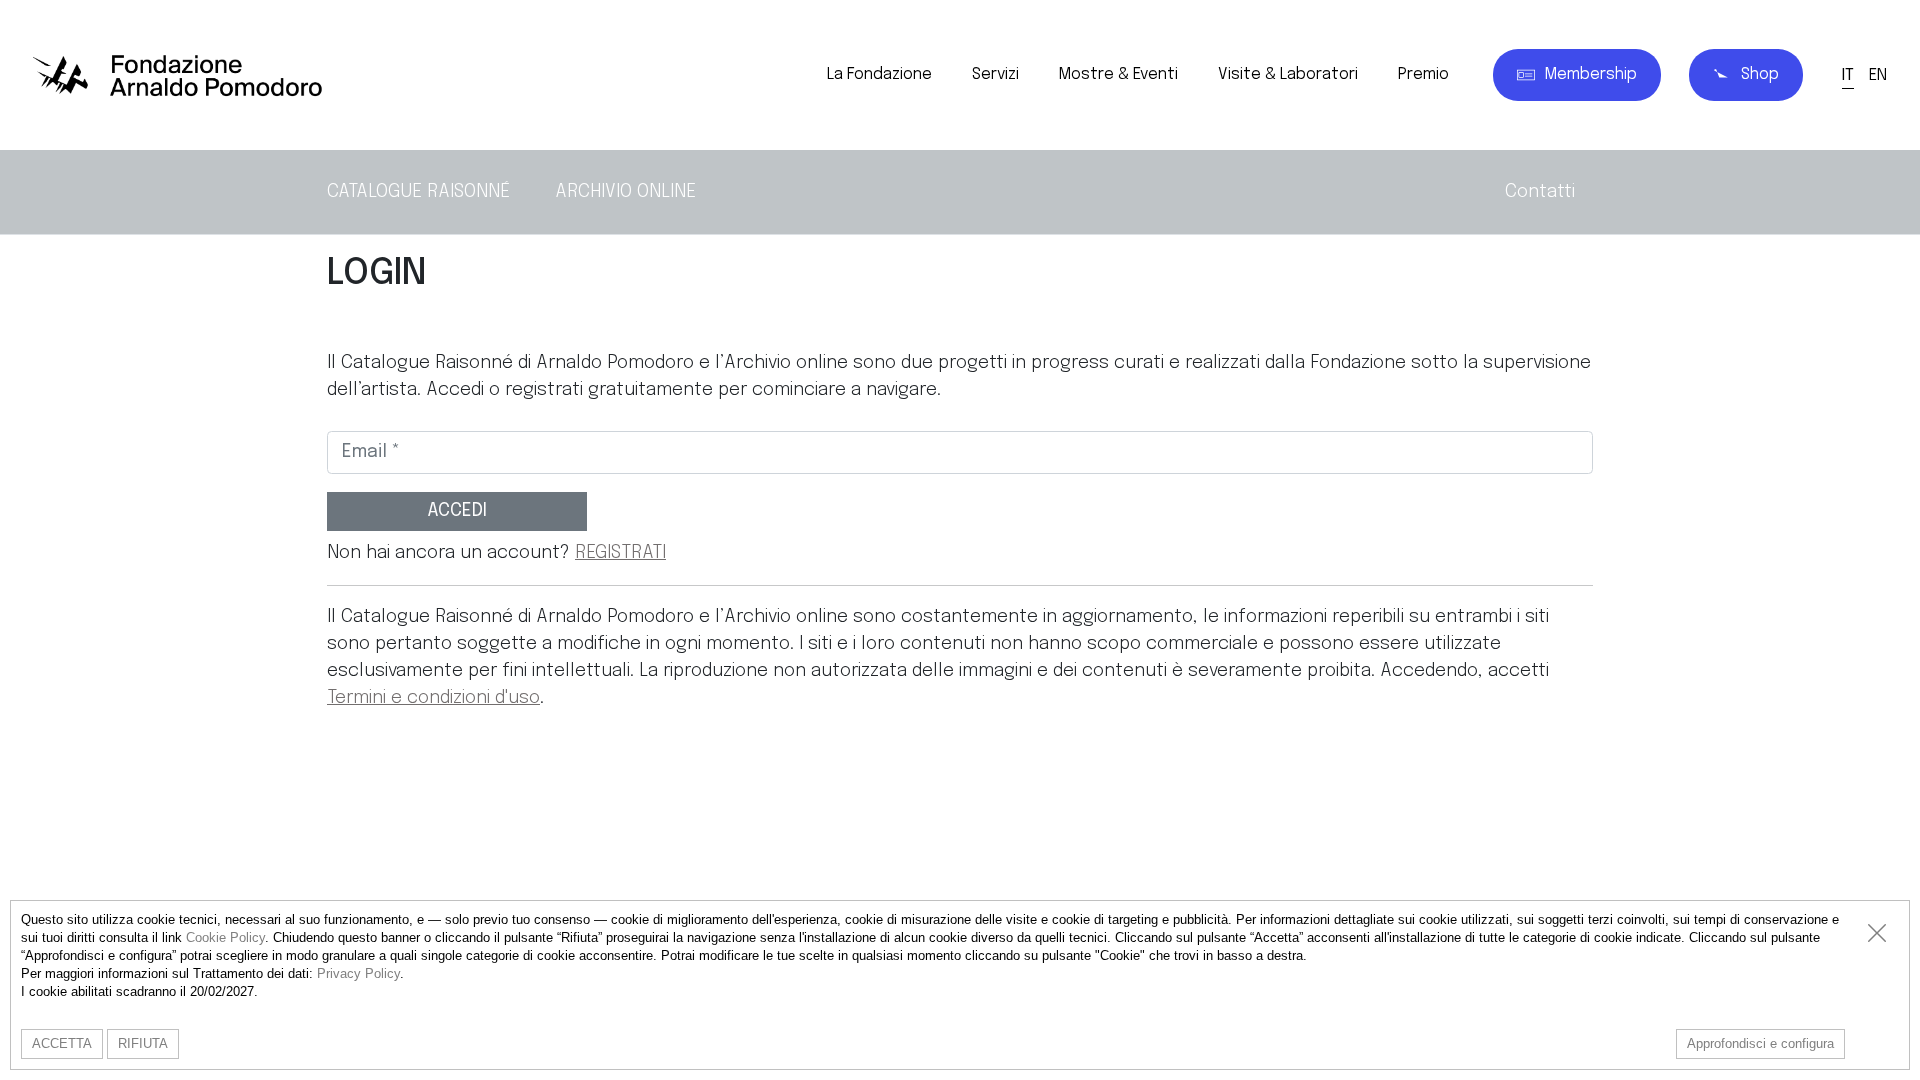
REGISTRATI (620, 553)
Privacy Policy (358, 973)
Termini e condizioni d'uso (433, 698)
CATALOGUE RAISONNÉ (418, 192)
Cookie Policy (225, 937)
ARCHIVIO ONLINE (625, 192)
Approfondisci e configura (1760, 1043)
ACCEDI (457, 511)
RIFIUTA (143, 1043)
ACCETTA (62, 1043)
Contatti (1540, 192)
